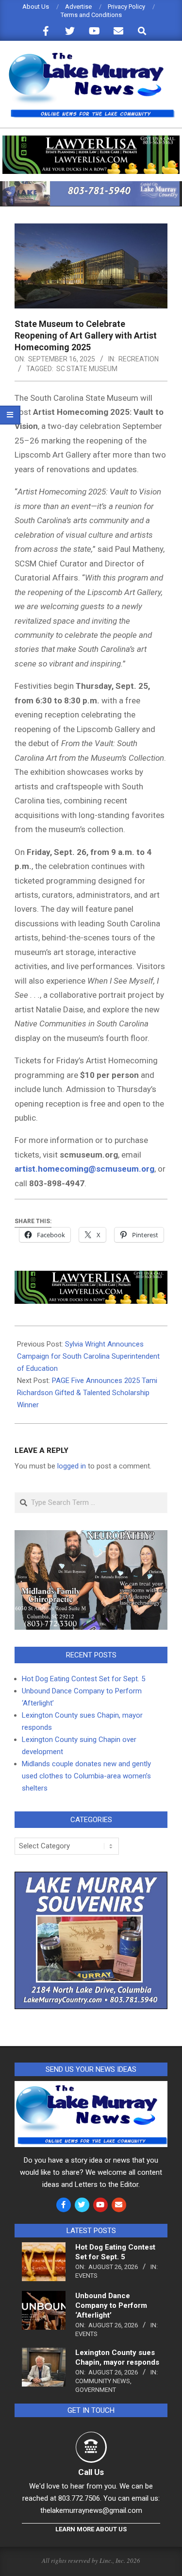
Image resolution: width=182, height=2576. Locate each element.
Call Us (91, 2472)
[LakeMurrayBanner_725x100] (91, 185)
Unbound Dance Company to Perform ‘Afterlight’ (111, 2305)
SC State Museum (87, 369)
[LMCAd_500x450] (91, 1877)
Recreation (139, 359)
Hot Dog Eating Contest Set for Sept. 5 (83, 1679)
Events (86, 2276)
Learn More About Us (91, 2529)
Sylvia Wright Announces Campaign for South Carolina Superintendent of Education (88, 1356)
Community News (103, 2381)
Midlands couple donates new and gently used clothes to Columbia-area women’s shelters (86, 1776)
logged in (72, 1466)
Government (96, 2390)
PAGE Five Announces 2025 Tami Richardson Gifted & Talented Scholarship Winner (87, 1393)
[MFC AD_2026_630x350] (91, 1536)
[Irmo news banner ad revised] (91, 140)
